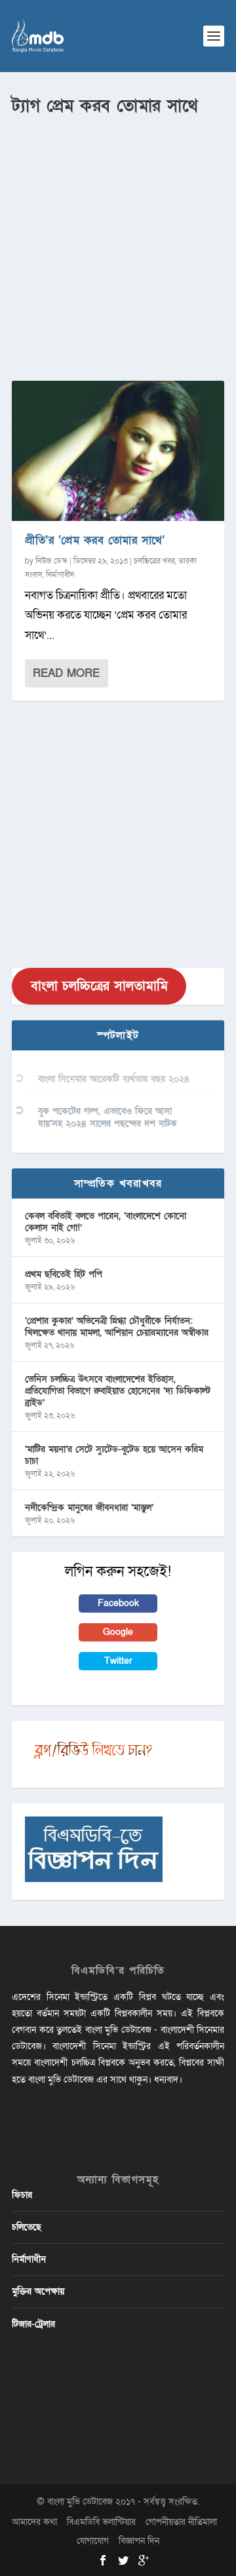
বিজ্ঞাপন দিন (139, 2541)
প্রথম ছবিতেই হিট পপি (64, 1274)
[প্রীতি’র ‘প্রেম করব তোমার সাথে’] (118, 451)
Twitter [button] (118, 1661)
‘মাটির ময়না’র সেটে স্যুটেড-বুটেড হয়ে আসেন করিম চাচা (114, 1455)
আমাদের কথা (34, 2522)
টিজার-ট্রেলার (33, 2324)
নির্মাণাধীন (60, 575)
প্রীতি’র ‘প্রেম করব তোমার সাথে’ (95, 540)
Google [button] (118, 1632)
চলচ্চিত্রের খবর (154, 561)
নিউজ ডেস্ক (51, 561)
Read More (66, 673)
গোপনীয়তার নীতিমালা (181, 2522)
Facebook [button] (118, 1603)
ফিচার (22, 2195)
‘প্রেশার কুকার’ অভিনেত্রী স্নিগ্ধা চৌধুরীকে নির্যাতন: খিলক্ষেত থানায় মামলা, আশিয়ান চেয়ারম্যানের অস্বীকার (117, 1327)
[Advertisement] (118, 243)
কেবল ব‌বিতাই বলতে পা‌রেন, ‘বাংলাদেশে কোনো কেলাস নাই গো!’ (106, 1222)
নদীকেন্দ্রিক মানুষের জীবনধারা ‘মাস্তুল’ (89, 1508)
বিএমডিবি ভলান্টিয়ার (101, 2522)
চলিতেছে (27, 2227)
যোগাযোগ (93, 2541)
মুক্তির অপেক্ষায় (38, 2291)
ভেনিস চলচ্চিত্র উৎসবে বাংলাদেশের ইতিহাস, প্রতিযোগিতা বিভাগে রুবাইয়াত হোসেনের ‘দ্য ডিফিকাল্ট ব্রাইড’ (118, 1391)
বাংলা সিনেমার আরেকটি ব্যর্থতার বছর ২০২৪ (114, 1079)
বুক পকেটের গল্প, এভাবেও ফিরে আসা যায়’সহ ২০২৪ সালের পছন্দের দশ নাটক (108, 1117)
